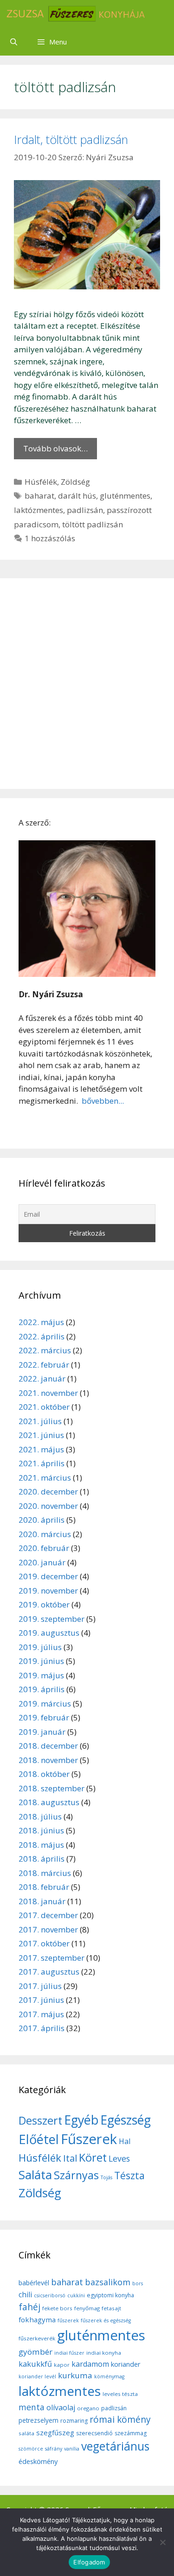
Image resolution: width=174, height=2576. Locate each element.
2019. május (41, 1675)
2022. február (44, 1365)
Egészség (126, 2120)
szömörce (31, 2449)
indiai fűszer (69, 2353)
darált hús (77, 496)
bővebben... (102, 1101)
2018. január (42, 1901)
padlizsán (85, 510)
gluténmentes (125, 496)
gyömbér (35, 2352)
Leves (119, 2158)
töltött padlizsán (93, 524)
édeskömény (38, 2461)
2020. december (48, 1491)
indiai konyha (104, 2353)
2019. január (42, 1732)
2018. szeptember (52, 1788)
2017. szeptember (52, 1958)
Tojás (106, 2177)
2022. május (41, 1322)
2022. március (45, 1350)
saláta (26, 2433)
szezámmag (131, 2433)
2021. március (45, 1478)
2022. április (42, 1336)
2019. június (41, 1661)
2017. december (48, 1915)
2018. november (48, 1760)
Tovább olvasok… (55, 448)
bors (138, 2283)
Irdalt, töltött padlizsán (71, 139)
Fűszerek (89, 2139)
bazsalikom (108, 2282)
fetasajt (111, 2308)
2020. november (48, 1506)
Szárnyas (76, 2175)
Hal (125, 2141)
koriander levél (37, 2376)
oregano (88, 2408)
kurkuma (75, 2375)
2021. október (44, 1407)
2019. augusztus (49, 1633)
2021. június (41, 1435)
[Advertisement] (87, 684)
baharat (39, 496)
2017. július (40, 1986)
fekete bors (57, 2308)
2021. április (42, 1463)
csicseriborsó (50, 2295)
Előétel (39, 2139)
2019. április (42, 1689)
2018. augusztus (49, 1802)
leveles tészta (120, 2394)
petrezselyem (39, 2420)
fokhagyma (37, 2320)
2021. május (41, 1449)
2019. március (45, 1704)
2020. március (45, 1534)
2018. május (41, 1845)
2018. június (41, 1830)
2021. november (48, 1393)
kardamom (90, 2364)
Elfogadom (89, 2562)
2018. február (44, 1887)
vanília (72, 2449)
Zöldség (75, 482)
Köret (93, 2157)
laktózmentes (39, 510)
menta (32, 2407)
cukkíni (76, 2295)
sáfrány (54, 2449)
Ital (70, 2158)
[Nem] (162, 2542)
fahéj (29, 2307)
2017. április (42, 2028)
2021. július (40, 1421)
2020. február (44, 1548)
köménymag (109, 2376)
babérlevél (34, 2283)
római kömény (120, 2420)
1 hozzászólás (50, 538)
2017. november (48, 1929)
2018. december (48, 1746)
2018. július (40, 1816)
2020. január (42, 1562)
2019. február (44, 1717)
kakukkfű (35, 2364)
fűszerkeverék (37, 2338)
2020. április (42, 1520)
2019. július (40, 1647)
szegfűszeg (55, 2432)
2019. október (44, 1604)
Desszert (40, 2120)
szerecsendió (94, 2433)
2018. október (44, 1774)
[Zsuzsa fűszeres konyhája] (76, 14)
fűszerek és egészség (106, 2320)
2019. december (48, 1576)
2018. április (42, 1859)
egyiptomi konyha (110, 2295)
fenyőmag (87, 2308)
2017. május (41, 2014)
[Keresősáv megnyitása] (14, 42)
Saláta (35, 2175)
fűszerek (68, 2320)
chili (25, 2295)
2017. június (41, 2000)
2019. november (48, 1591)
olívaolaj (61, 2407)
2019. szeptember (52, 1619)
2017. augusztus (49, 1972)
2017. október (44, 1943)
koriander (126, 2364)
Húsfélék (41, 482)
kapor (62, 2365)
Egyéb (81, 2120)
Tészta (129, 2175)
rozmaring (74, 2421)
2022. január (42, 1379)
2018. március (45, 1873)
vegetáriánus (115, 2446)
